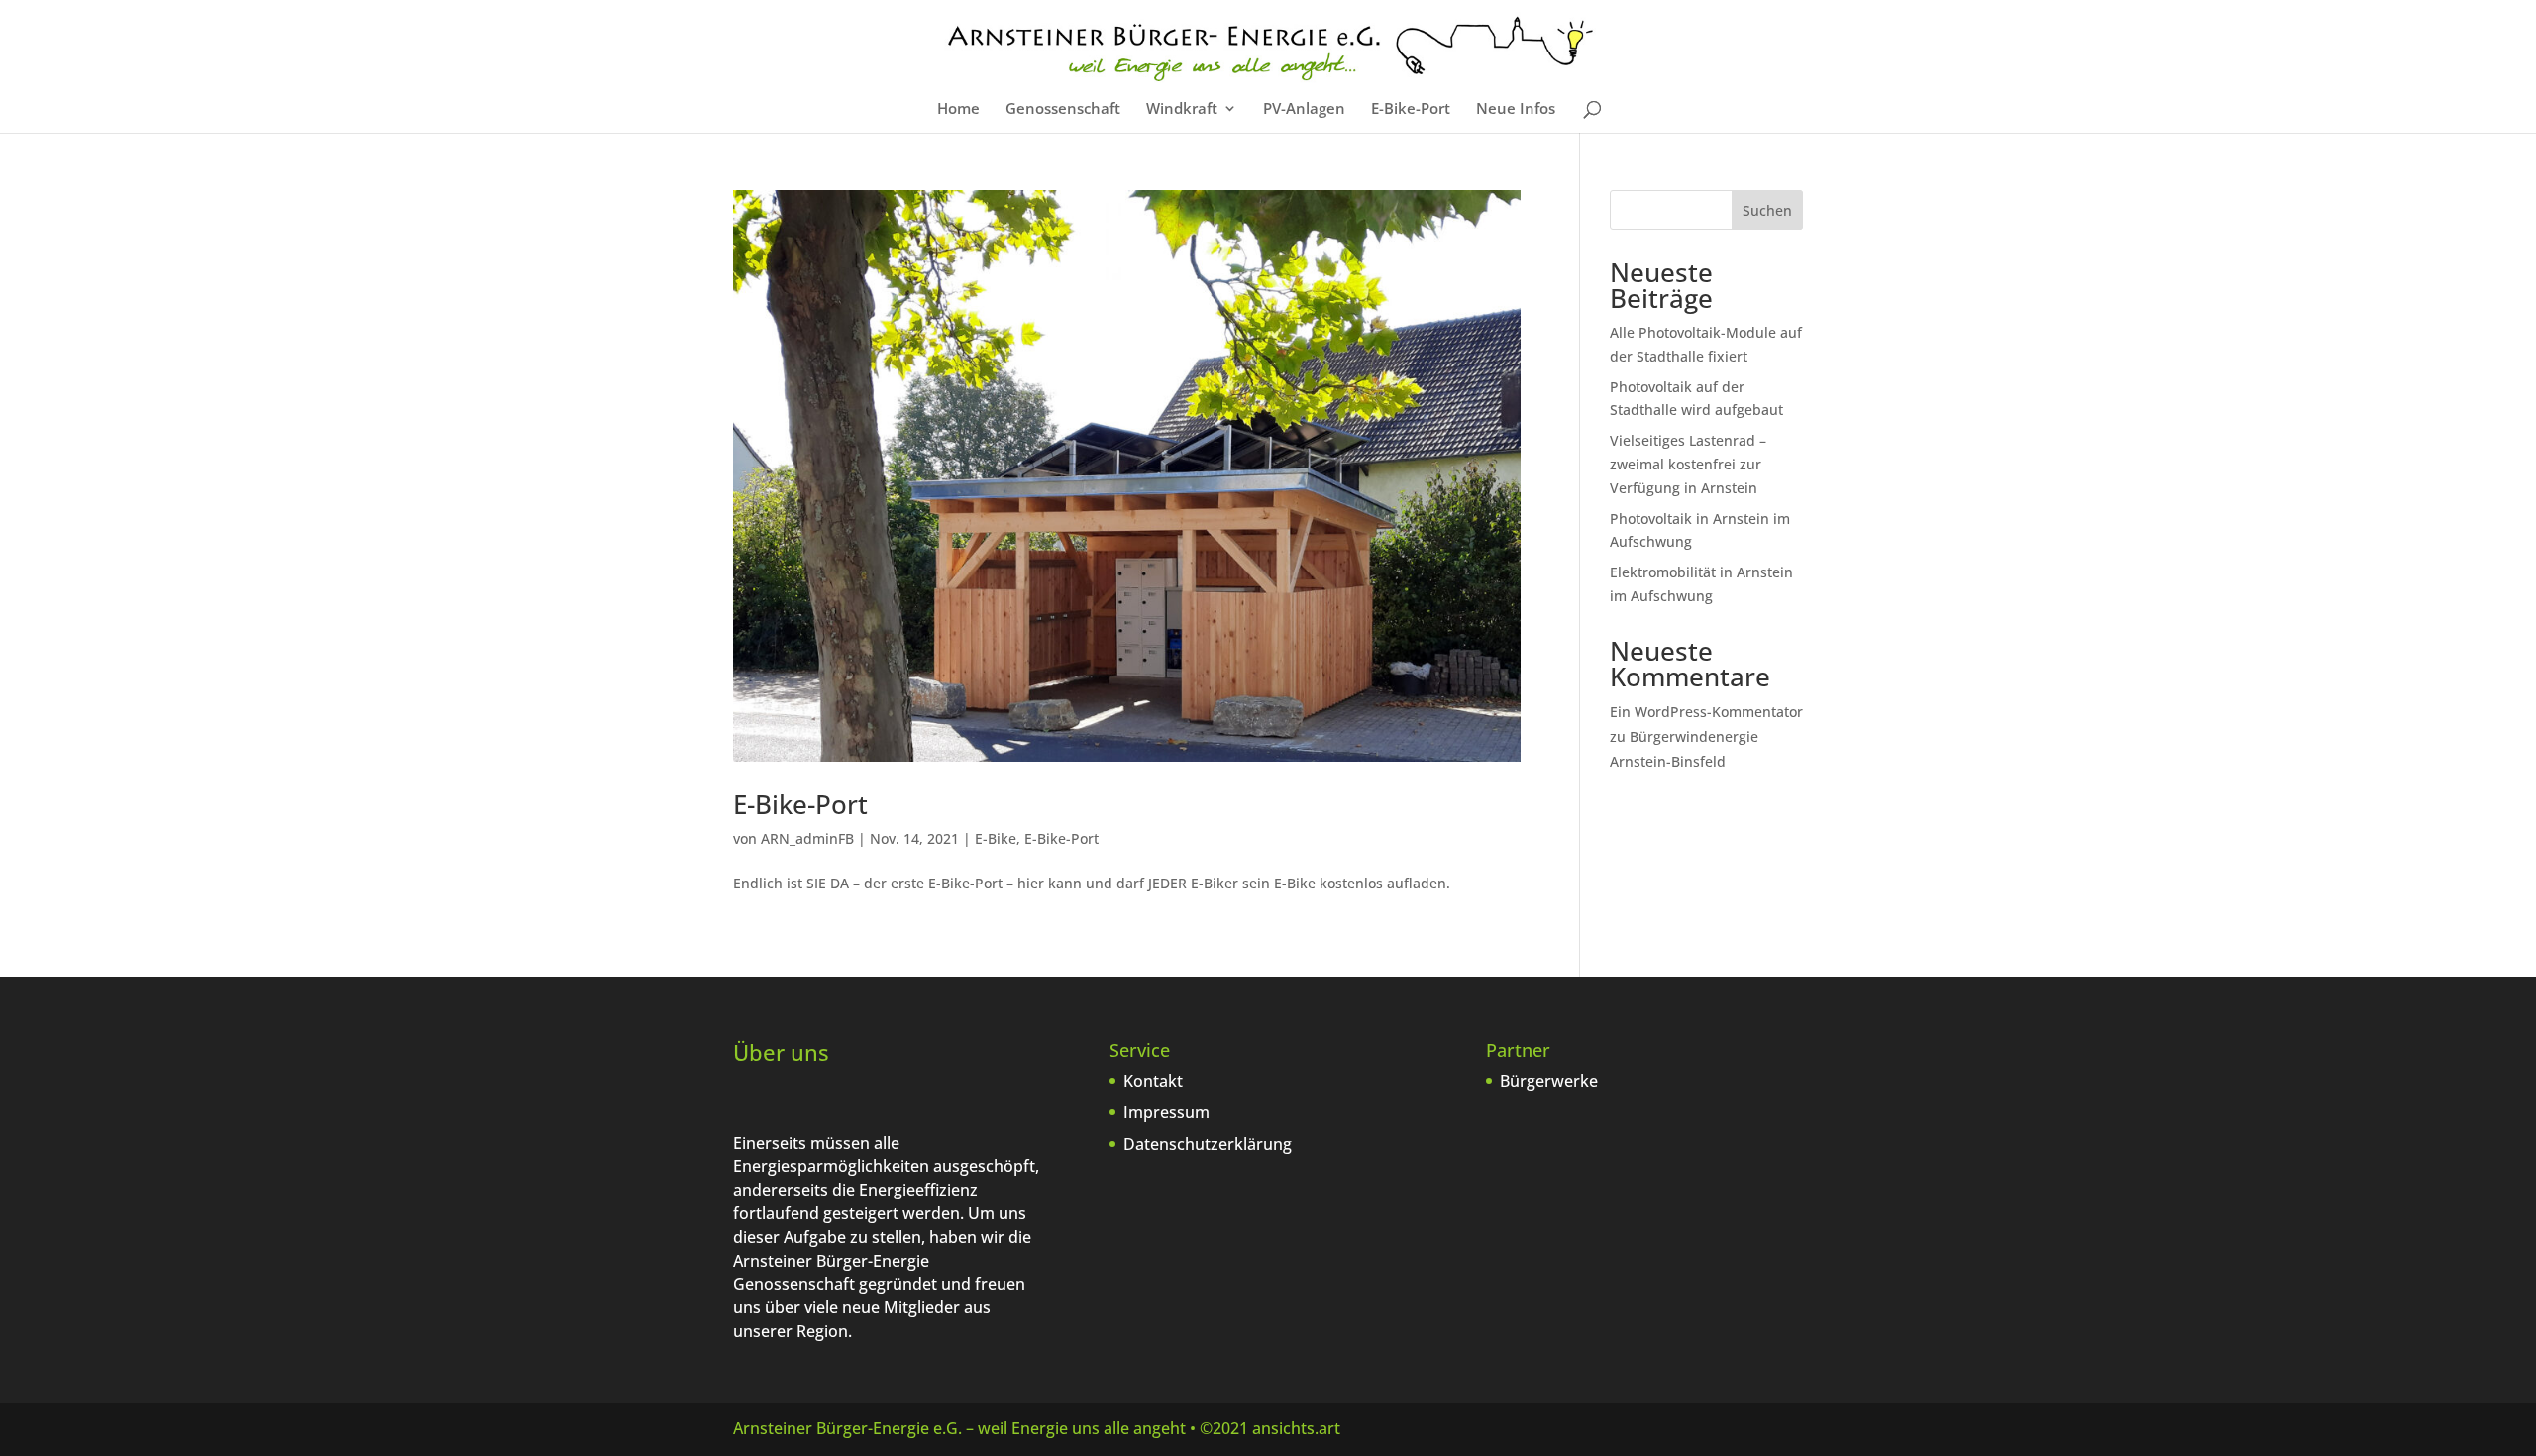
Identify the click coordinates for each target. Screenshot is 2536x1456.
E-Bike (996, 838)
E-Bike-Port (1411, 109)
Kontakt (1153, 1081)
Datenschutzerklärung (1208, 1144)
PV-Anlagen (1304, 109)
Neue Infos (1516, 109)
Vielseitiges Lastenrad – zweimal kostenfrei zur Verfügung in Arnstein (1688, 464)
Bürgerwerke (1549, 1081)
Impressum (1166, 1112)
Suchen (1767, 210)
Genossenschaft (1063, 109)
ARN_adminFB (807, 838)
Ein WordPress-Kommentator (1706, 712)
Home (958, 109)
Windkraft (1182, 109)
